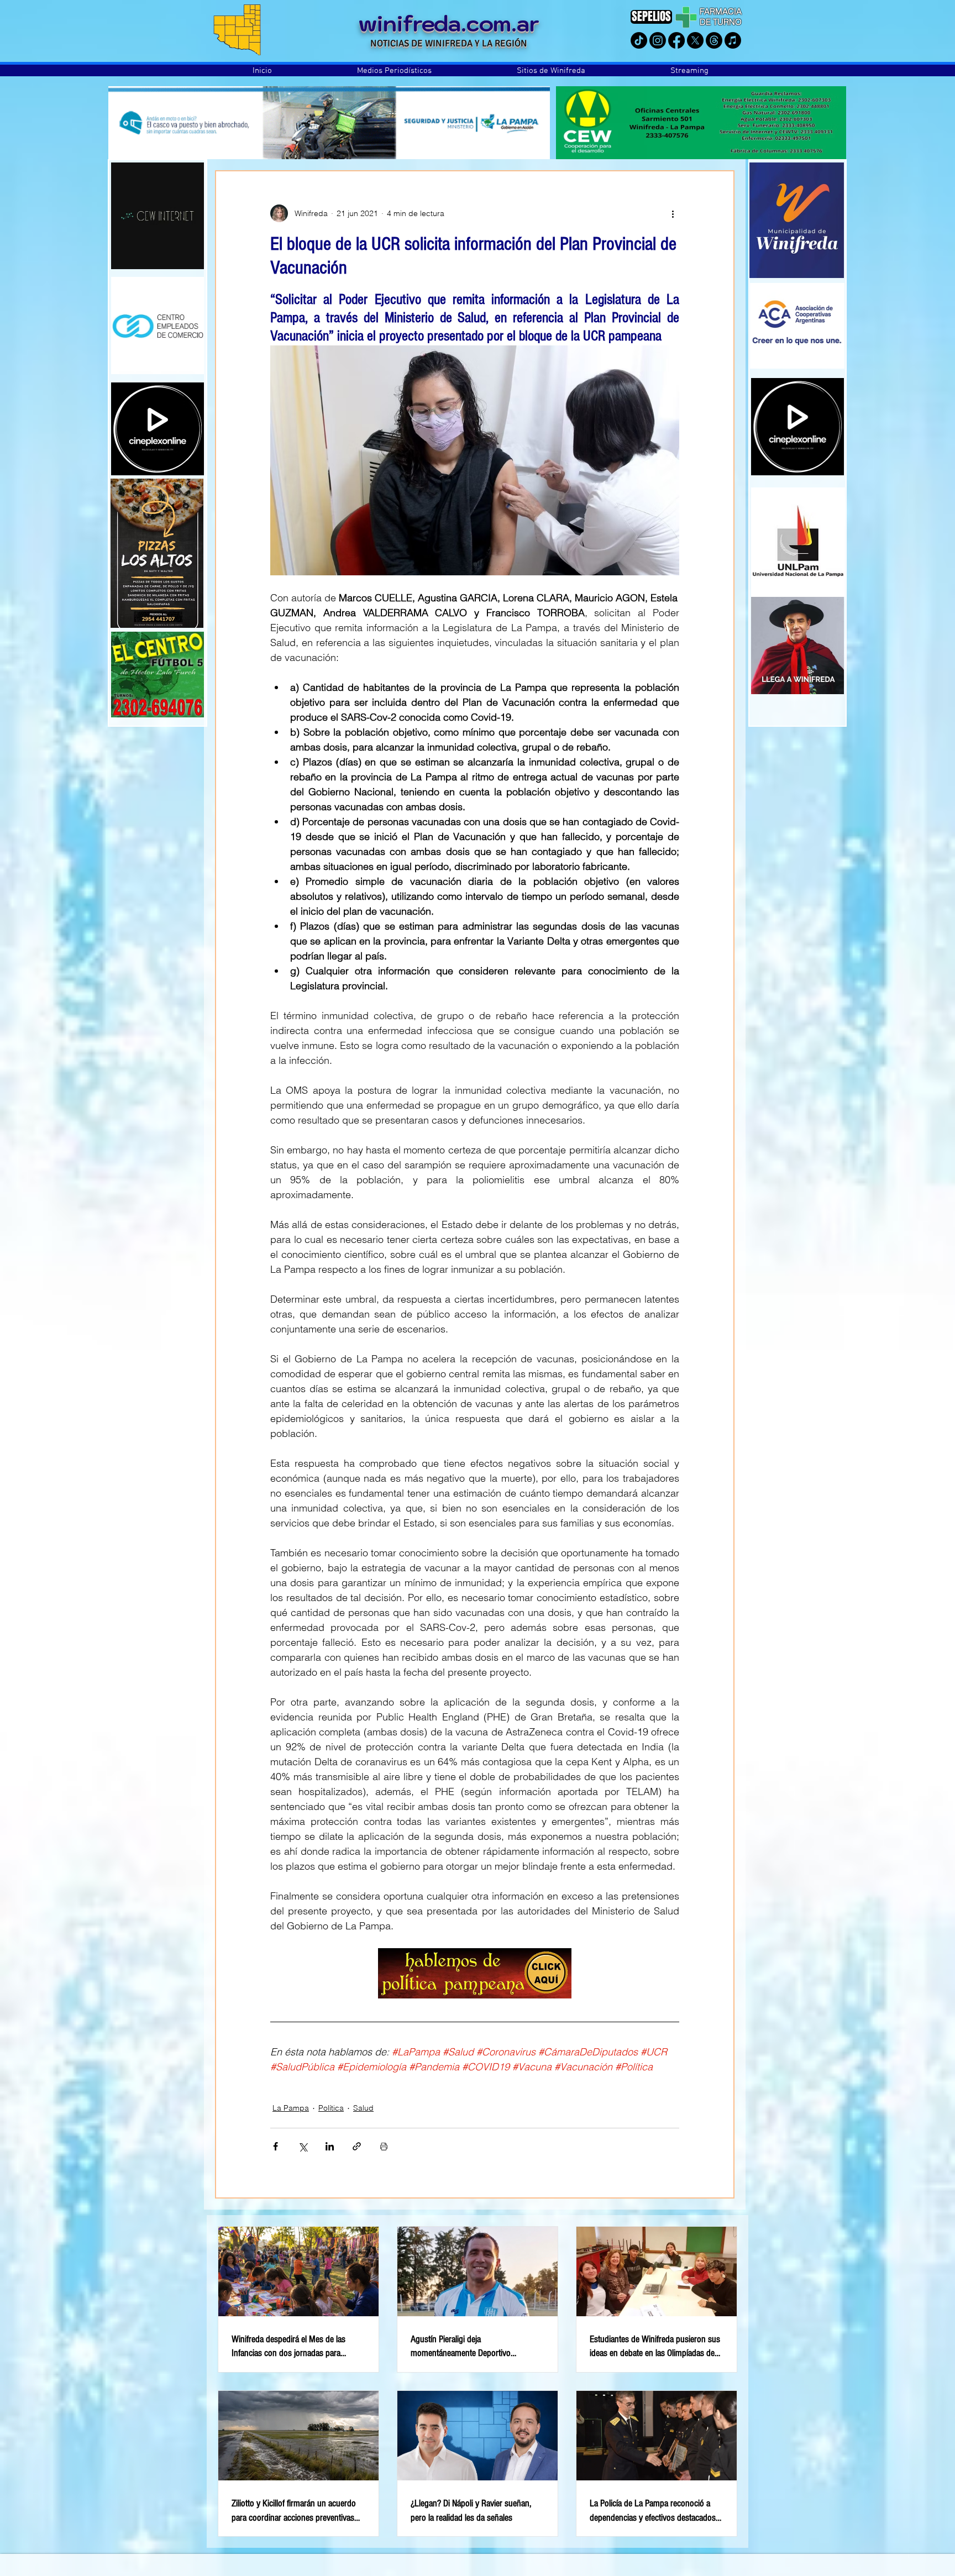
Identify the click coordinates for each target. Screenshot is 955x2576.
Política (331, 2108)
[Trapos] (714, 40)
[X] (695, 40)
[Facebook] (676, 40)
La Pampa (291, 2108)
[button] (394, 71)
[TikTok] (639, 40)
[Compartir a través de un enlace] (357, 2146)
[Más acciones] (673, 213)
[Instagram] (658, 40)
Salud (363, 2108)
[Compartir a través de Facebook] (276, 2146)
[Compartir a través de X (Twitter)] (303, 2146)
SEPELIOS (651, 16)
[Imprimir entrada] (384, 2146)
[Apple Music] (733, 40)
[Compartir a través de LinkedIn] (330, 2146)
